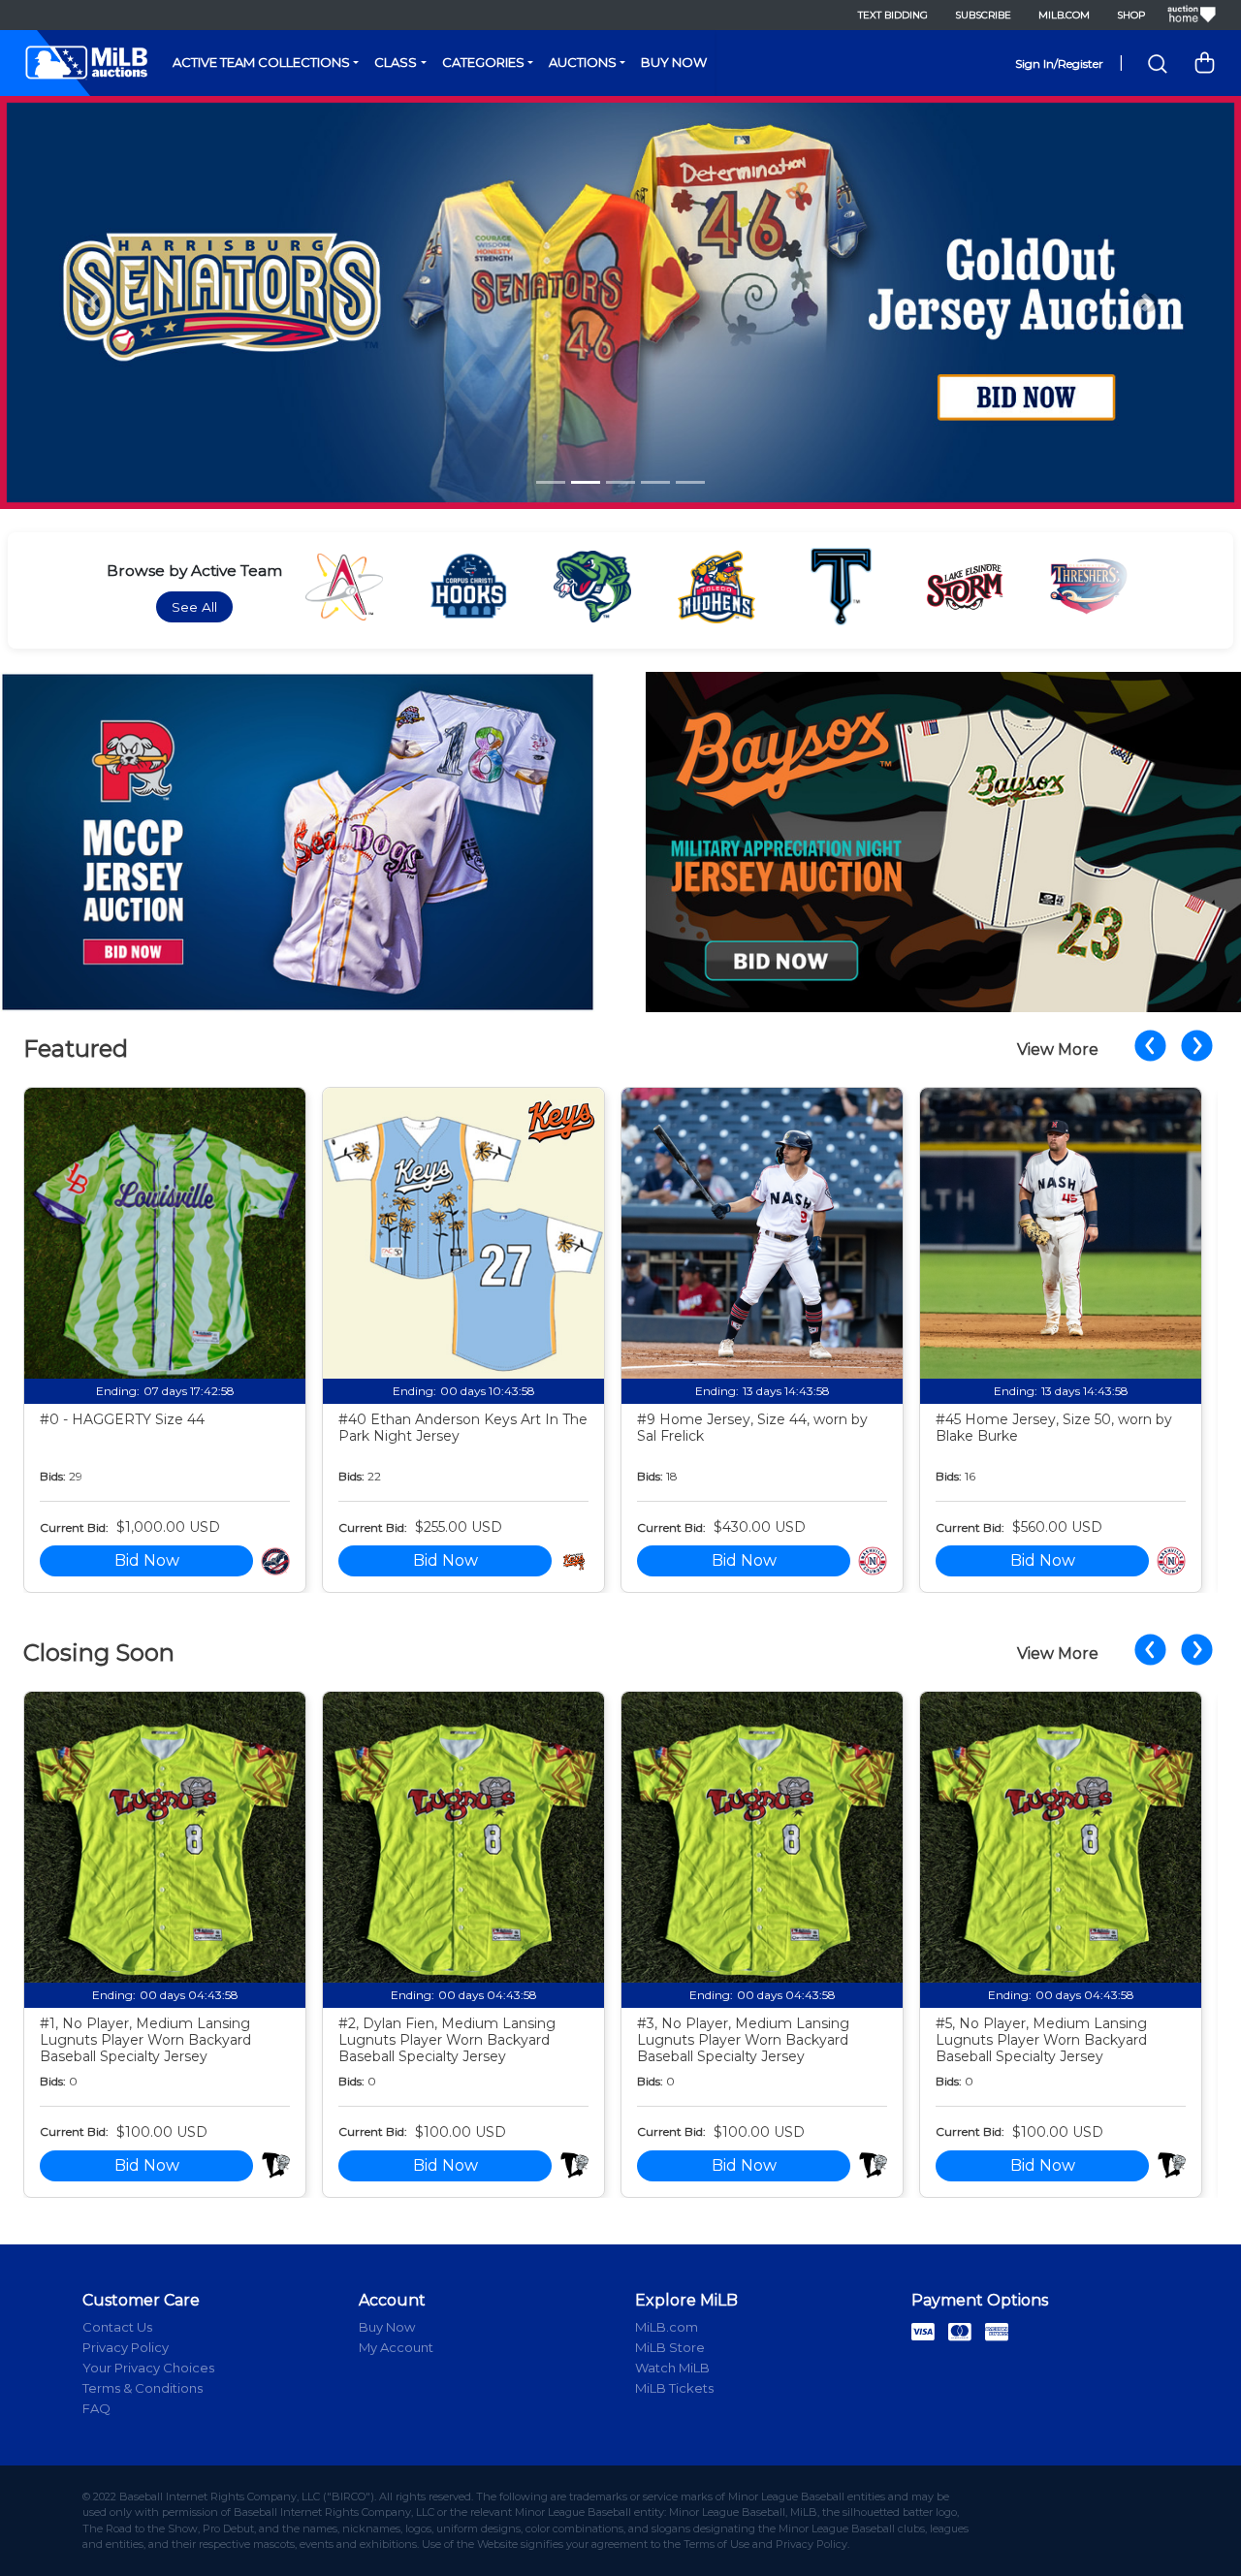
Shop (1131, 15)
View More (1058, 1049)
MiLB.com (1064, 15)
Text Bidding (893, 15)
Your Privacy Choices (148, 2368)
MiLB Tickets (674, 2388)
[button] (93, 303)
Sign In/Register (1059, 64)
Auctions (583, 62)
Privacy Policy (126, 2347)
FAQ (96, 2408)
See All (194, 607)
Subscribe (983, 15)
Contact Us (117, 2327)
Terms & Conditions (143, 2388)
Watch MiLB (672, 2368)
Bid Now (147, 1560)
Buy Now (674, 62)
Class (396, 62)
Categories (483, 62)
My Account (396, 2347)
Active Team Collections (261, 62)
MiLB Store (670, 2347)
